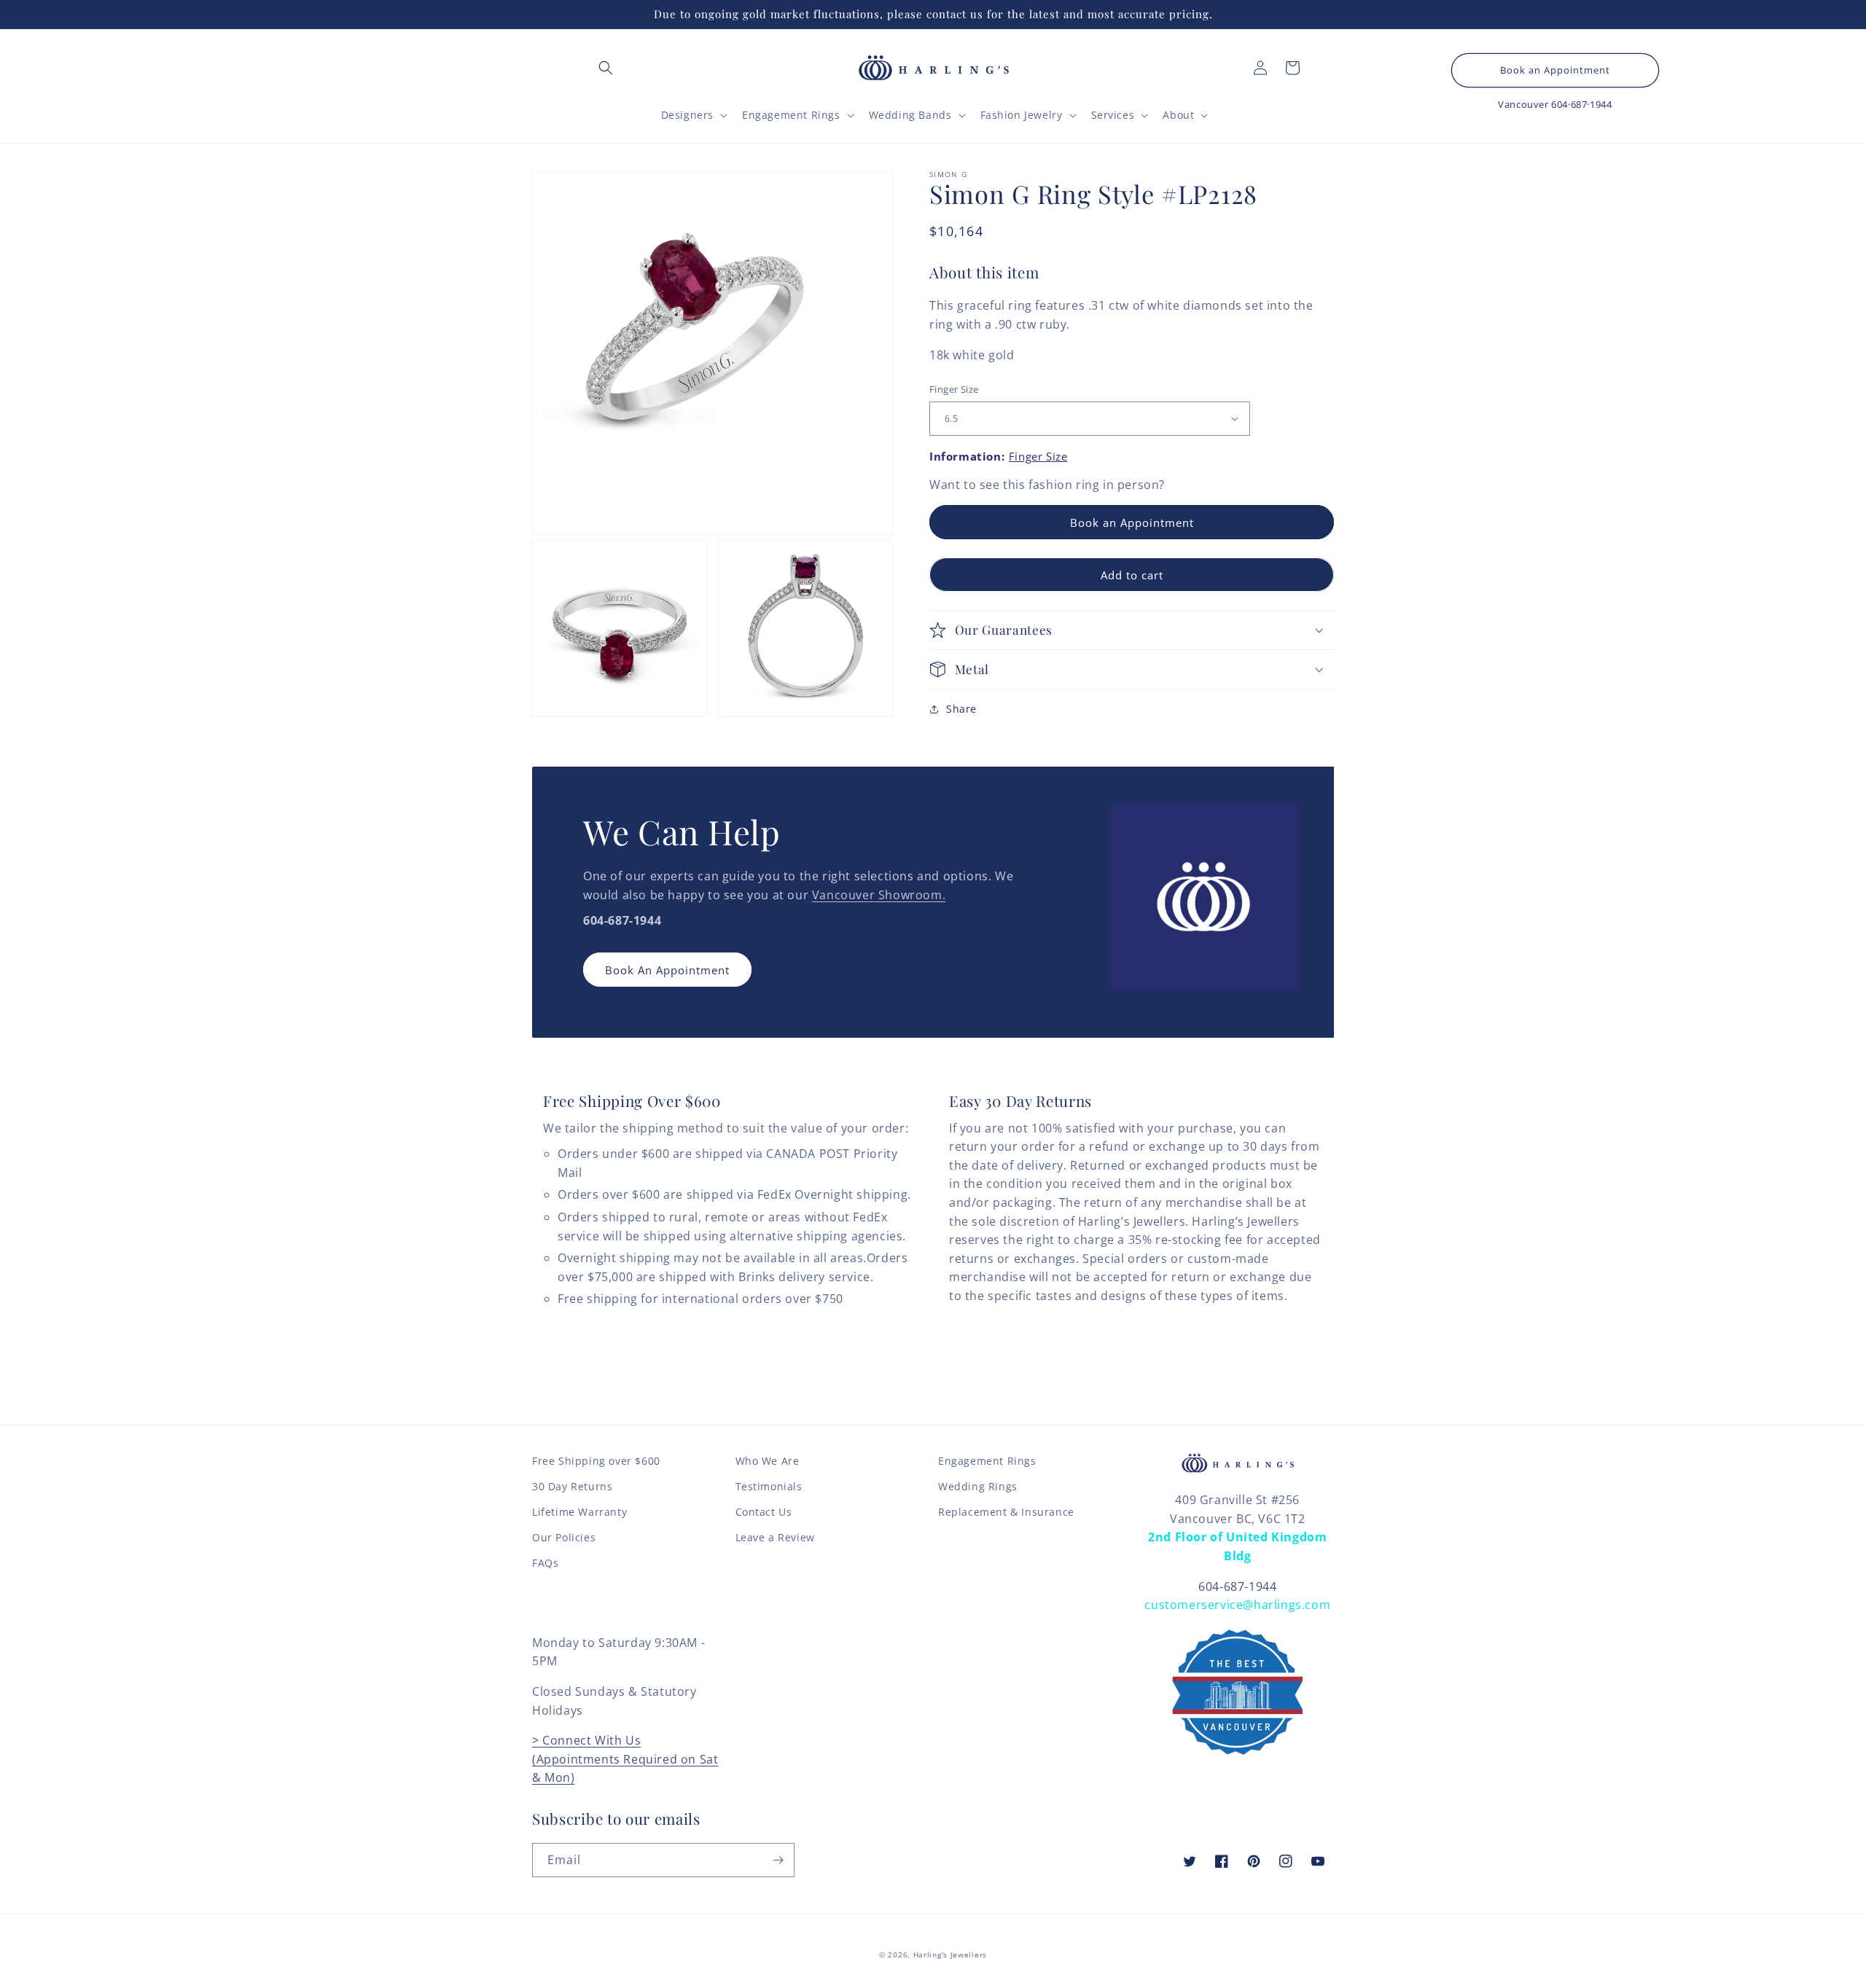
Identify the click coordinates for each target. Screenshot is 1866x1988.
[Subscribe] (778, 1860)
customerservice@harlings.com (1237, 1605)
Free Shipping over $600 (596, 1461)
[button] (606, 68)
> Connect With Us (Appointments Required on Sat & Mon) (625, 1759)
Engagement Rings (987, 1461)
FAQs (545, 1563)
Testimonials (769, 1486)
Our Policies (564, 1537)
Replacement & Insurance (1006, 1512)
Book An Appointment (667, 970)
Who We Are (768, 1461)
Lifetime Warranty (579, 1512)
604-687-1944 (1237, 1586)
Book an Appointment (1555, 70)
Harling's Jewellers (950, 1954)
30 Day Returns (572, 1486)
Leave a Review (775, 1537)
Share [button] (961, 708)
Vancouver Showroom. (879, 895)
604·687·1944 (1581, 104)
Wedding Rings (978, 1486)
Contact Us (764, 1512)
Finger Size (954, 389)
